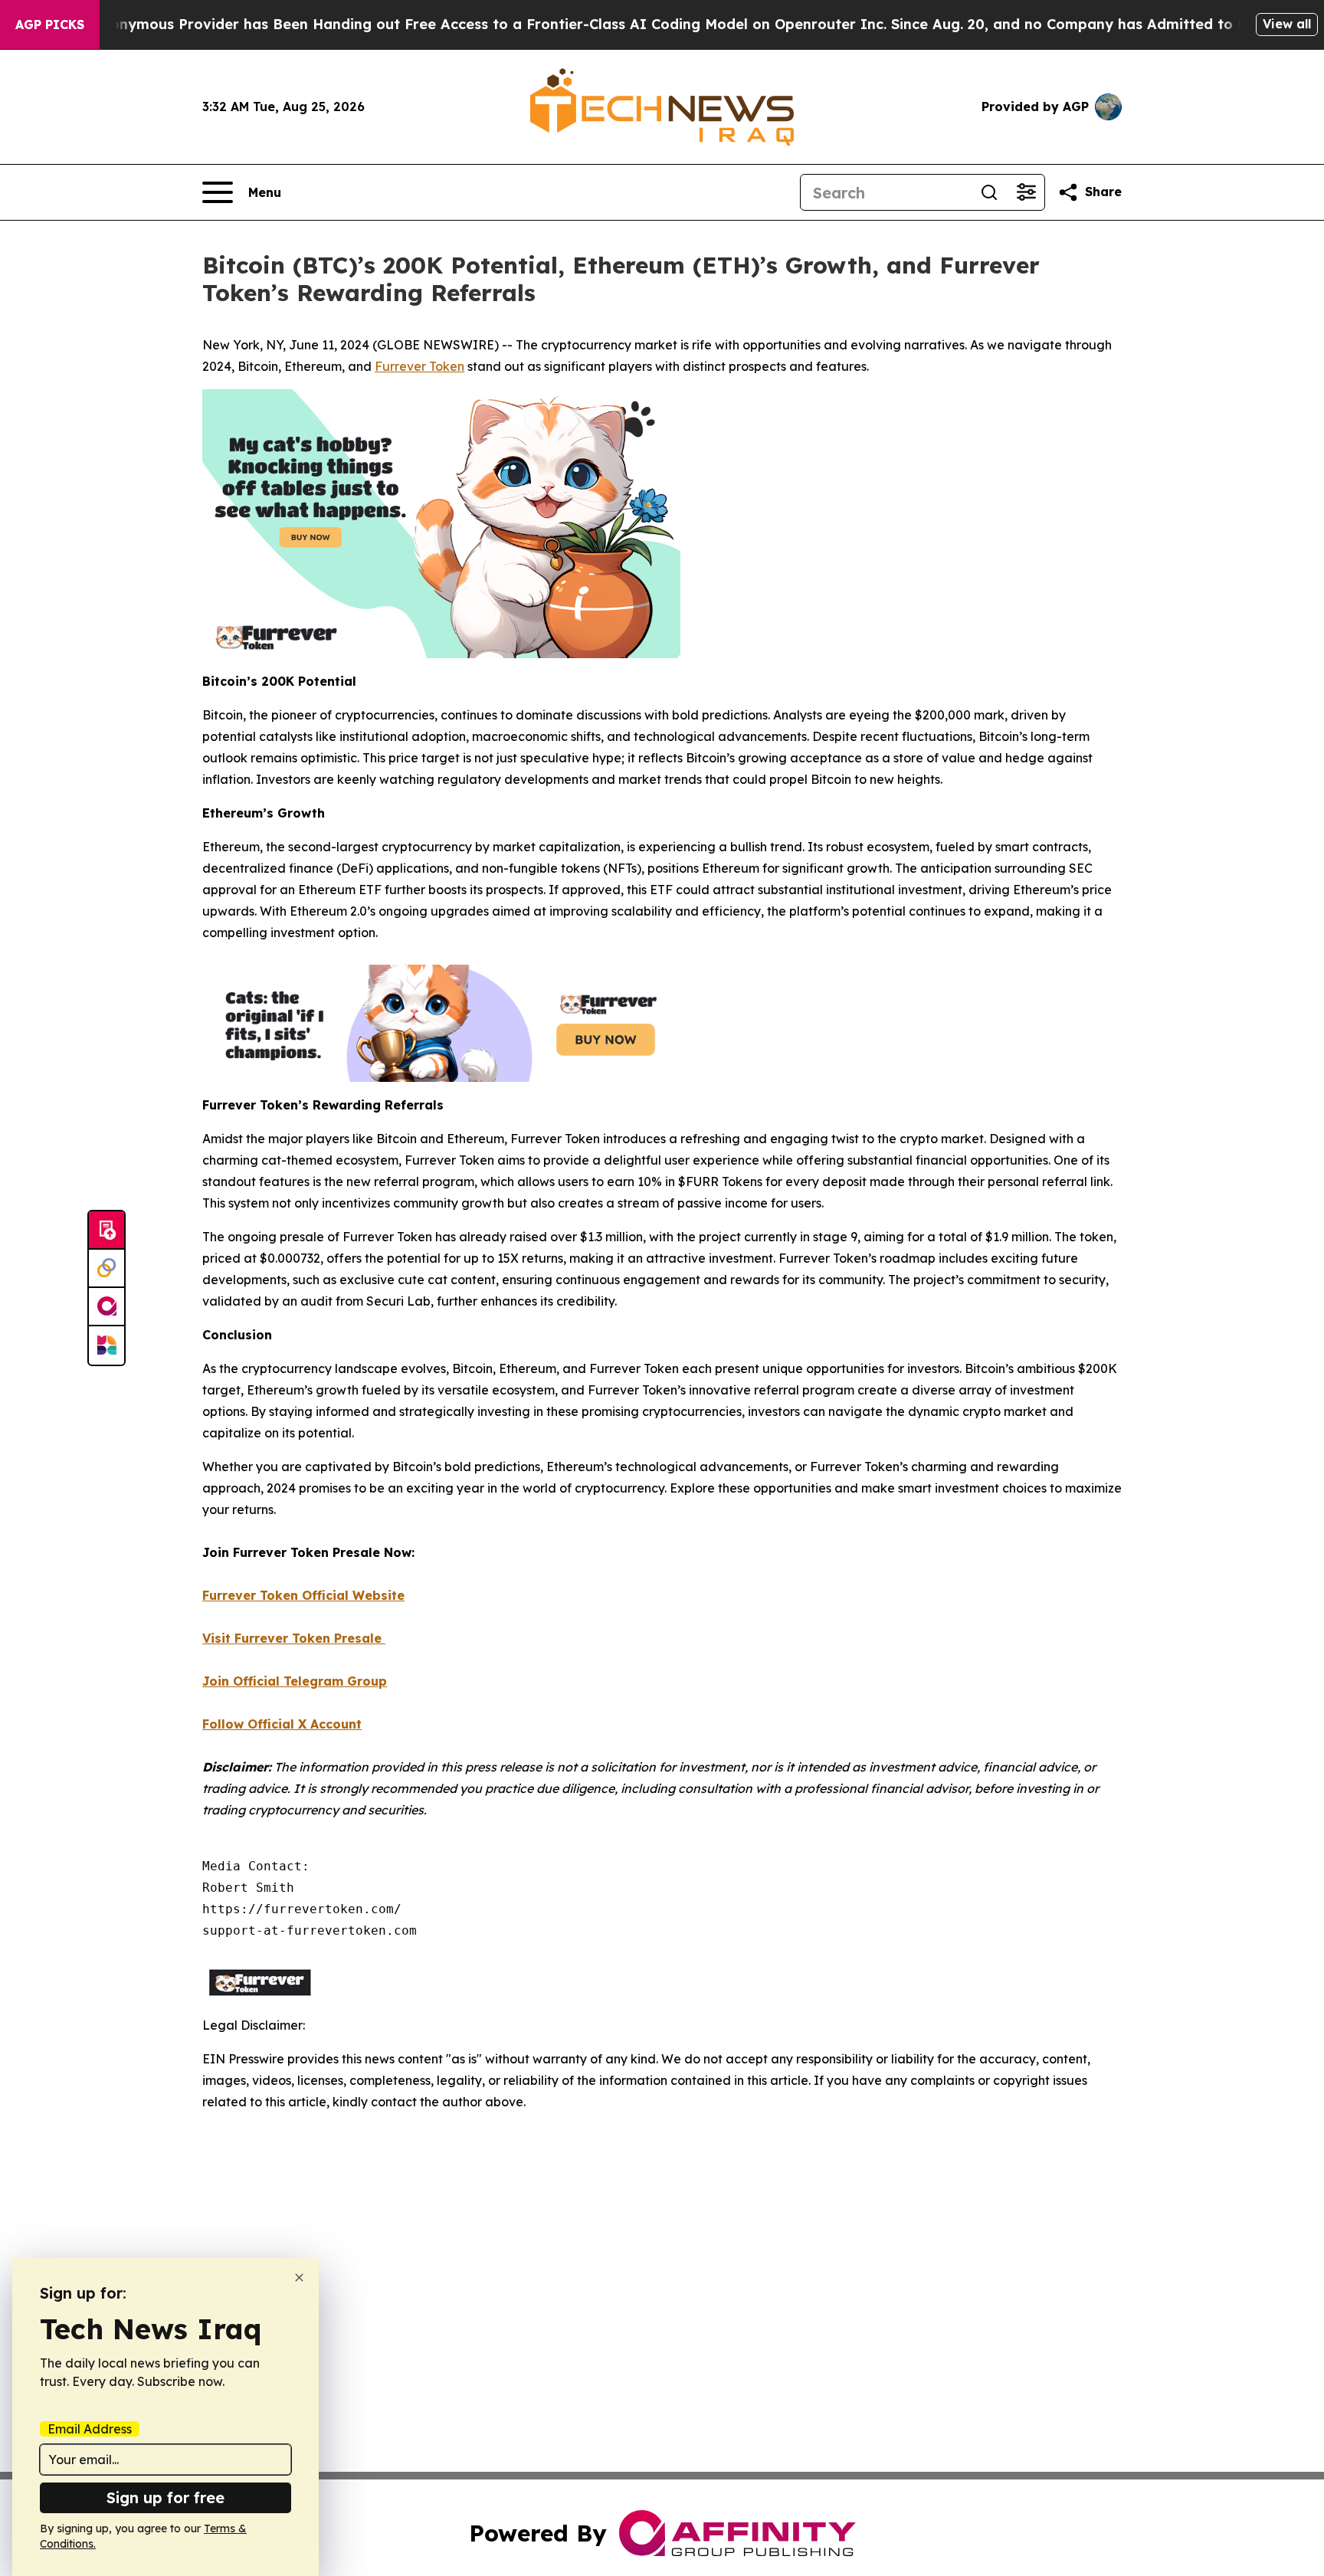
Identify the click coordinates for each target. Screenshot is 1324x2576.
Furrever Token (419, 366)
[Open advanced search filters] (1026, 192)
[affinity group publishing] (107, 1307)
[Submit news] (107, 1231)
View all (1287, 24)
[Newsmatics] (107, 1345)
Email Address (90, 2429)
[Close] (299, 2278)
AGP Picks (50, 25)
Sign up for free (165, 2497)
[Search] (989, 192)
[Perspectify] (107, 1269)
